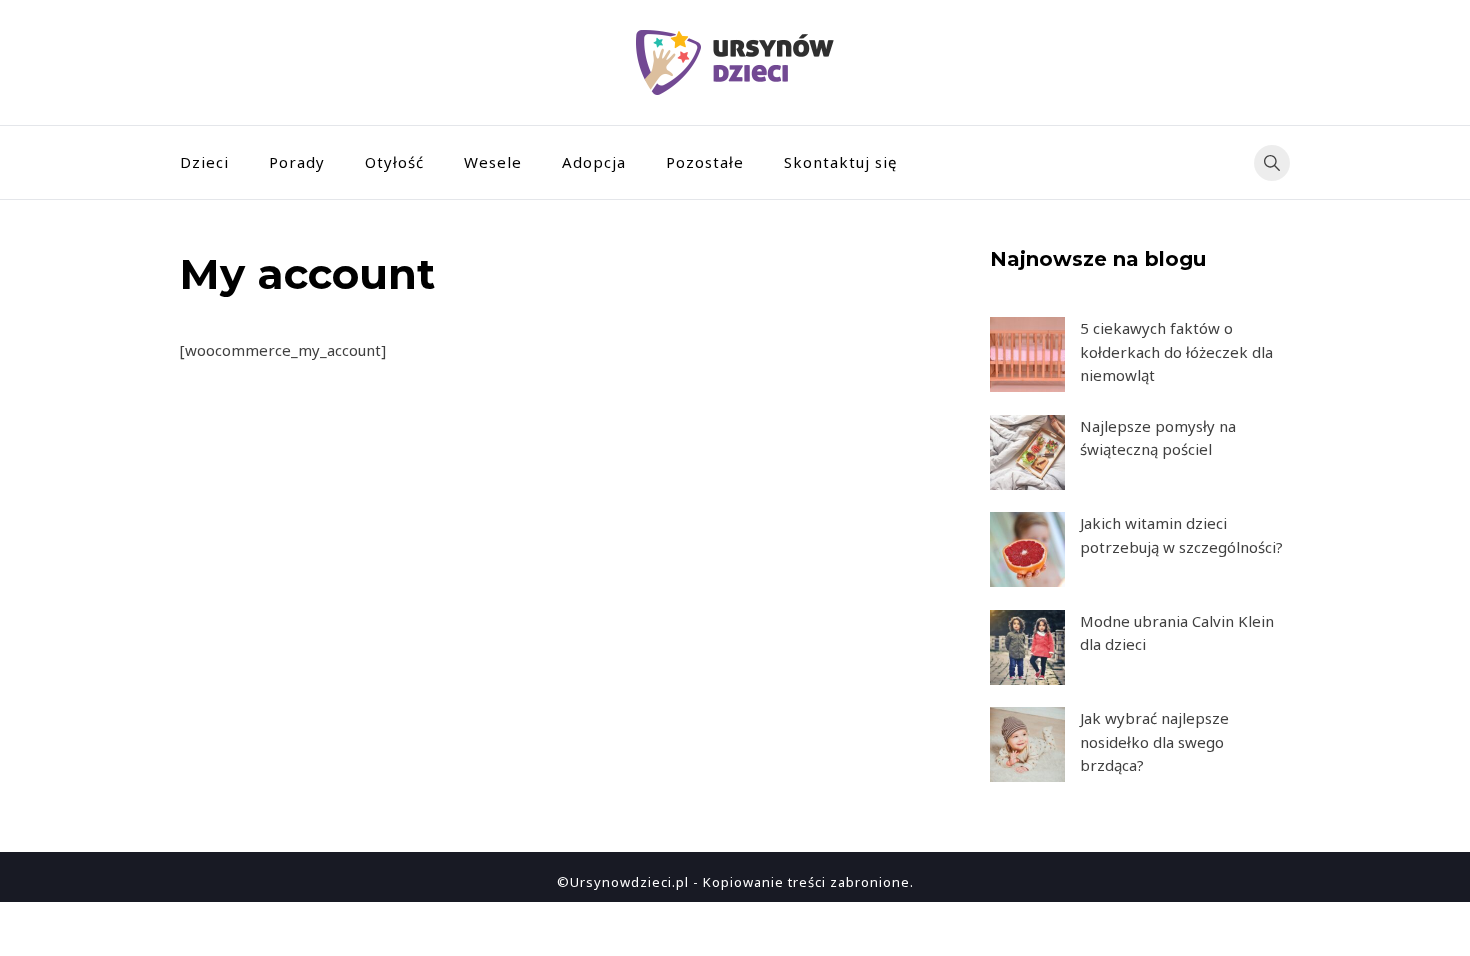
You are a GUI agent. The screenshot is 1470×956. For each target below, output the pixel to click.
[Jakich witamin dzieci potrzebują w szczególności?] (1027, 549)
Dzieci (204, 162)
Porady (297, 162)
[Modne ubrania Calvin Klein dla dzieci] (1027, 647)
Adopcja (594, 162)
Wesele (493, 162)
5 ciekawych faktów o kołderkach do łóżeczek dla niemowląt (1176, 351)
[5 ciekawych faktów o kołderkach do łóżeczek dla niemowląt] (1027, 354)
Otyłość (394, 162)
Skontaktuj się (840, 162)
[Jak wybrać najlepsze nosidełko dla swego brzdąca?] (1027, 744)
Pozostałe (705, 162)
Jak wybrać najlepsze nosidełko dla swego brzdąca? (1154, 741)
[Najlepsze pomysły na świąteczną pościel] (1027, 452)
